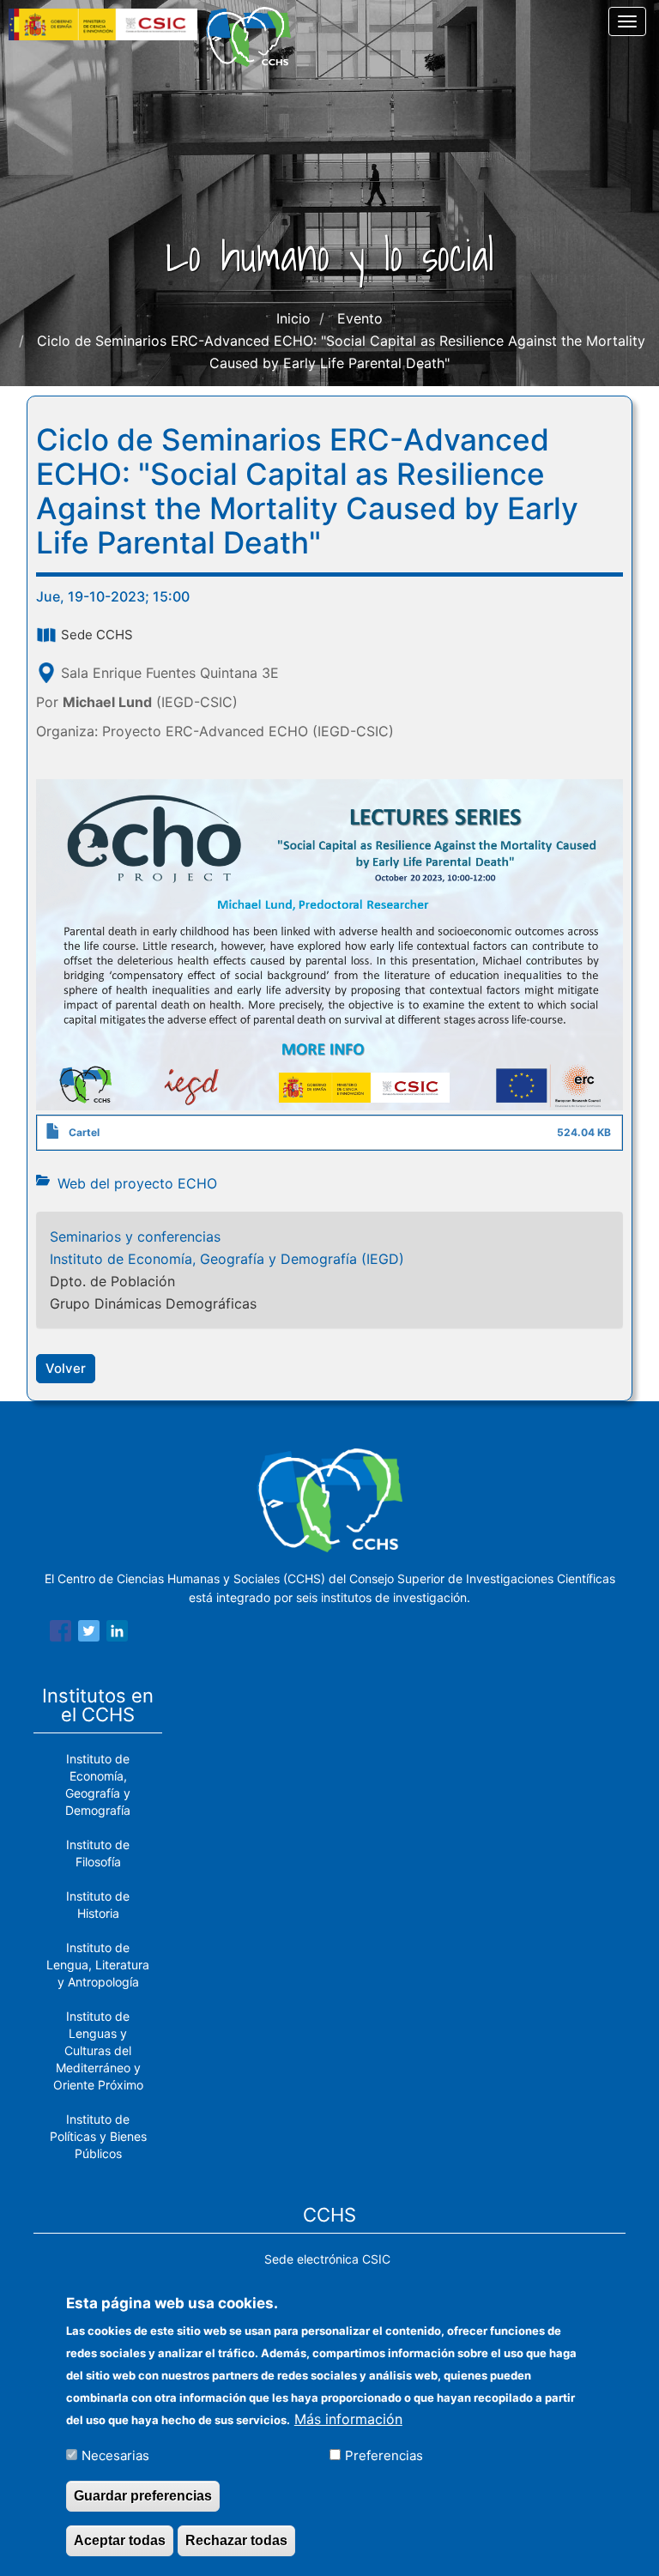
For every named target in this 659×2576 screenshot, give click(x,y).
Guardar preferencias (143, 2496)
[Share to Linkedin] (117, 1634)
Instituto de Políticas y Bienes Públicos (98, 2136)
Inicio (293, 318)
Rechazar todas (236, 2540)
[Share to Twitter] (89, 1634)
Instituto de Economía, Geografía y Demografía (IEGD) (227, 1259)
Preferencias (384, 2455)
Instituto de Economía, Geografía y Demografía (98, 1784)
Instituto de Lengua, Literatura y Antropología (98, 1965)
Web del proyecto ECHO (137, 1183)
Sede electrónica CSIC (327, 2259)
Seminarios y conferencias (135, 1237)
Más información (348, 2419)
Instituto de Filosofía (98, 1853)
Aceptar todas (120, 2540)
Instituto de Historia (98, 1905)
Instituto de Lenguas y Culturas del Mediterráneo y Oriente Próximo (98, 2050)
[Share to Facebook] (60, 1634)
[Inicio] (255, 37)
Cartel (84, 1132)
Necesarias (115, 2455)
